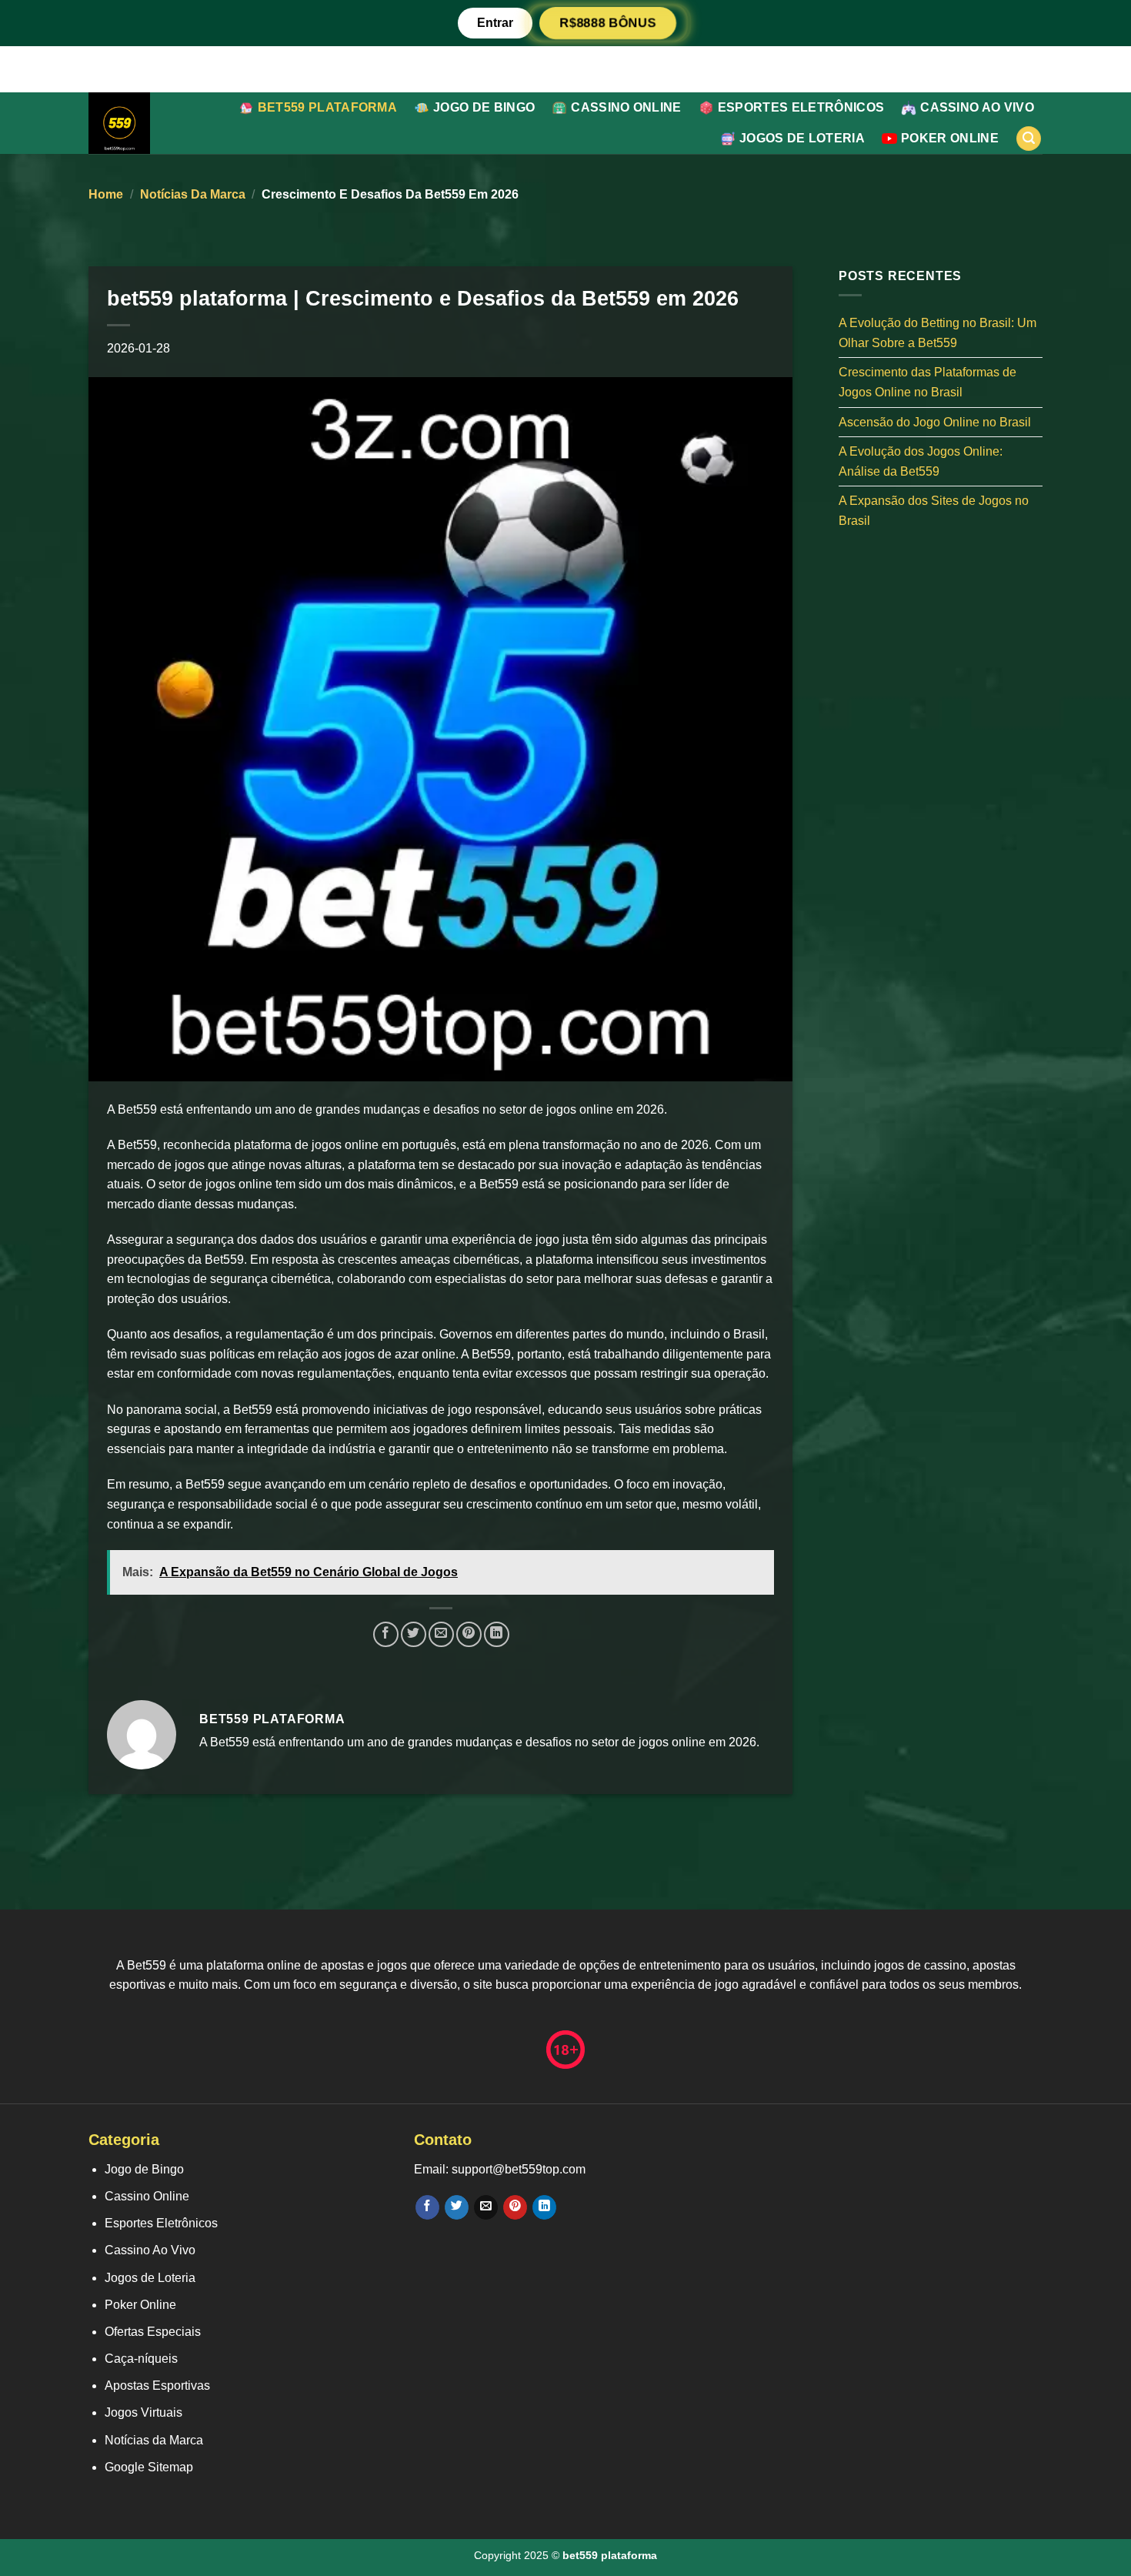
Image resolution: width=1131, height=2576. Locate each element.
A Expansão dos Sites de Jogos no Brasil (934, 511)
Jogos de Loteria (802, 138)
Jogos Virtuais (143, 2412)
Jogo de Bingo (484, 107)
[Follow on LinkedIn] (544, 2207)
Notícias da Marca (193, 194)
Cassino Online (626, 107)
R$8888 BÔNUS (608, 23)
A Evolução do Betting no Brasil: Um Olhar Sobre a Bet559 (937, 333)
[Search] (1029, 139)
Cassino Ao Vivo (977, 107)
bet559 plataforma (327, 107)
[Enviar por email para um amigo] (441, 1634)
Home (106, 194)
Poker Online (950, 138)
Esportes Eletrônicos (801, 107)
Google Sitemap (149, 2467)
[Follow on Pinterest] (515, 2207)
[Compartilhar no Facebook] (386, 1634)
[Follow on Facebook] (427, 2207)
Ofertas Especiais (153, 2332)
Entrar (495, 23)
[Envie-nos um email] (486, 2207)
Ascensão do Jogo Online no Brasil (935, 421)
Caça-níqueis (141, 2359)
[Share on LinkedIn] (497, 1634)
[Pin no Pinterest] (469, 1634)
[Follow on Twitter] (457, 2207)
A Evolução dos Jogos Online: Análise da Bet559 (921, 461)
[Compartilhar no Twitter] (414, 1634)
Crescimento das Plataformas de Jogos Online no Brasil (927, 382)
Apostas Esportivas (157, 2386)
